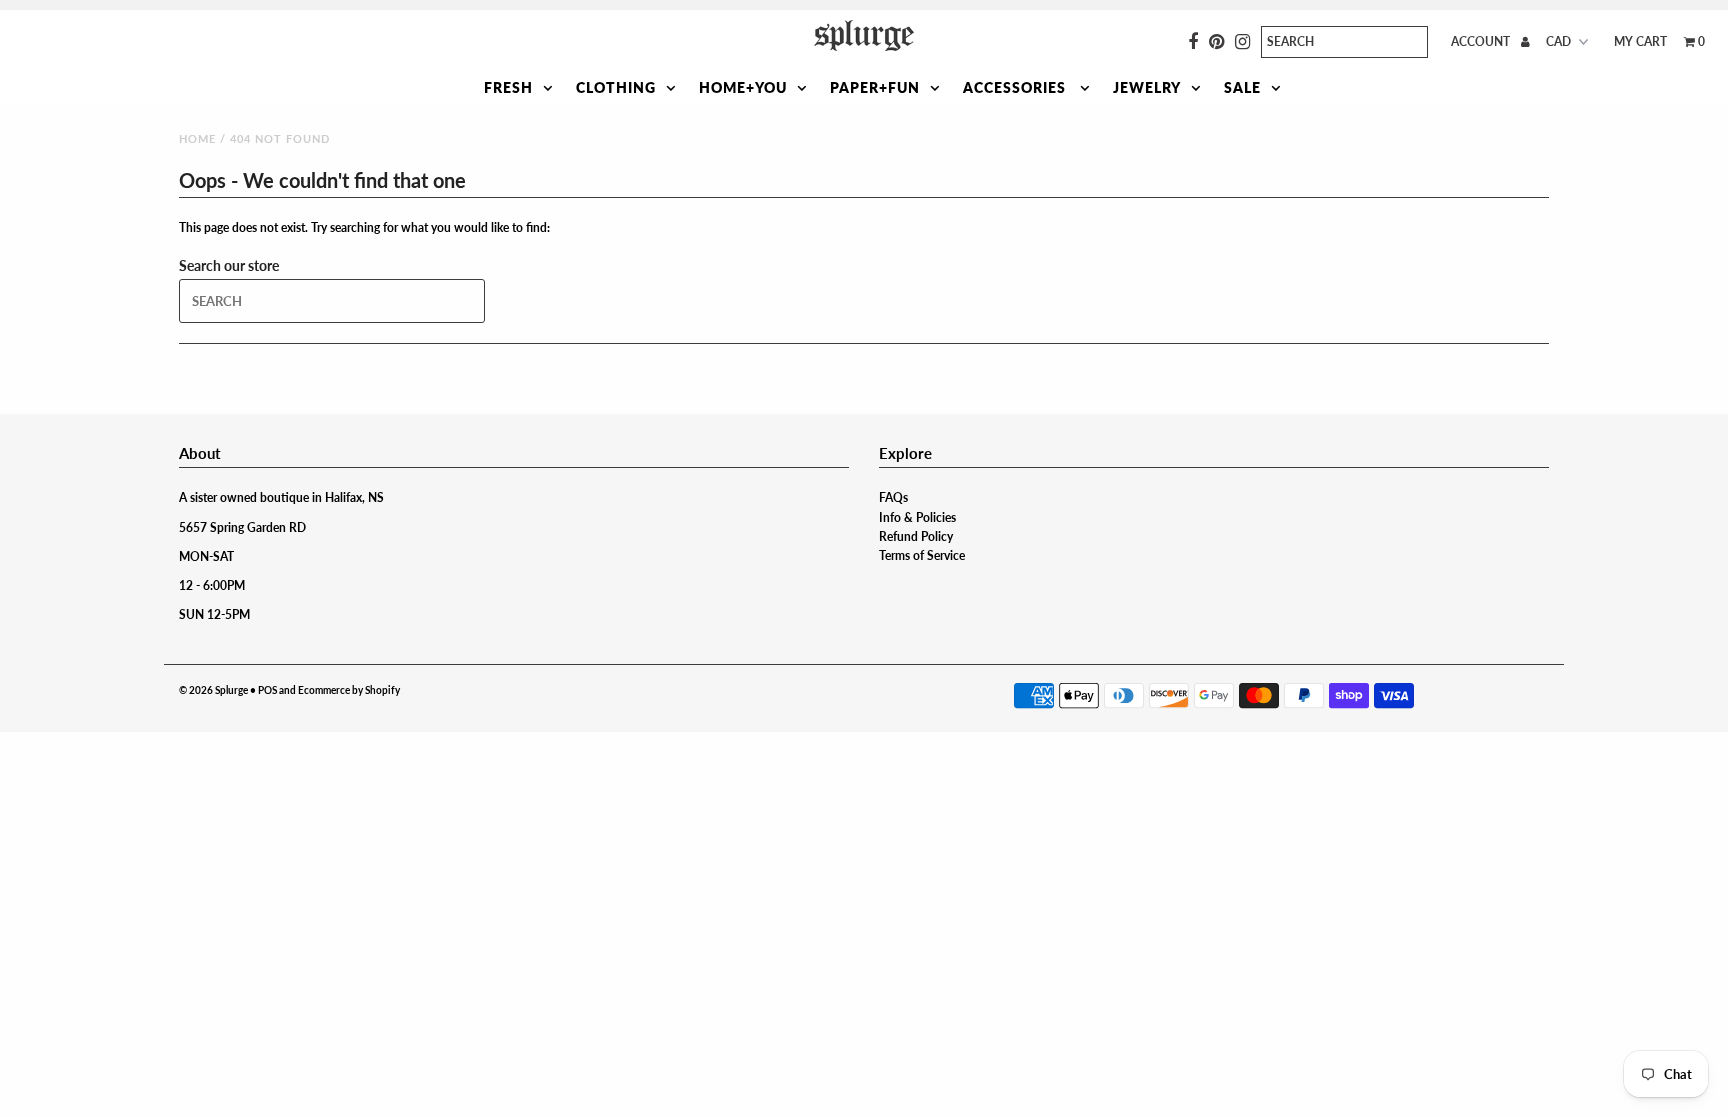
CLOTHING (616, 87)
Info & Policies (917, 517)
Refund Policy (916, 536)
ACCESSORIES (1016, 87)
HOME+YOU (743, 87)
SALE (1242, 87)
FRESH (508, 87)
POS (267, 690)
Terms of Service (922, 555)
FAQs (893, 497)
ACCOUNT (1482, 41)
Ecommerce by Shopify (349, 690)
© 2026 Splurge (213, 690)
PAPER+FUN (875, 87)
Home (197, 138)
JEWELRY (1147, 87)
